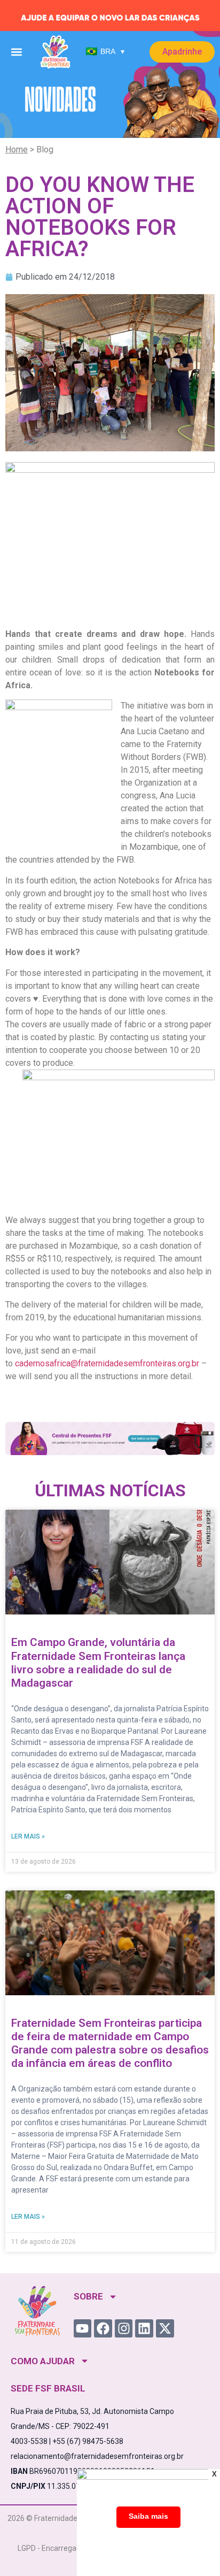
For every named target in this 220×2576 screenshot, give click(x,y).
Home (17, 149)
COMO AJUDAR (43, 2361)
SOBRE (88, 2296)
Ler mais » (28, 1836)
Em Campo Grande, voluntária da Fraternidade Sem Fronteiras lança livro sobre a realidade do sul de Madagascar (98, 1663)
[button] (16, 52)
